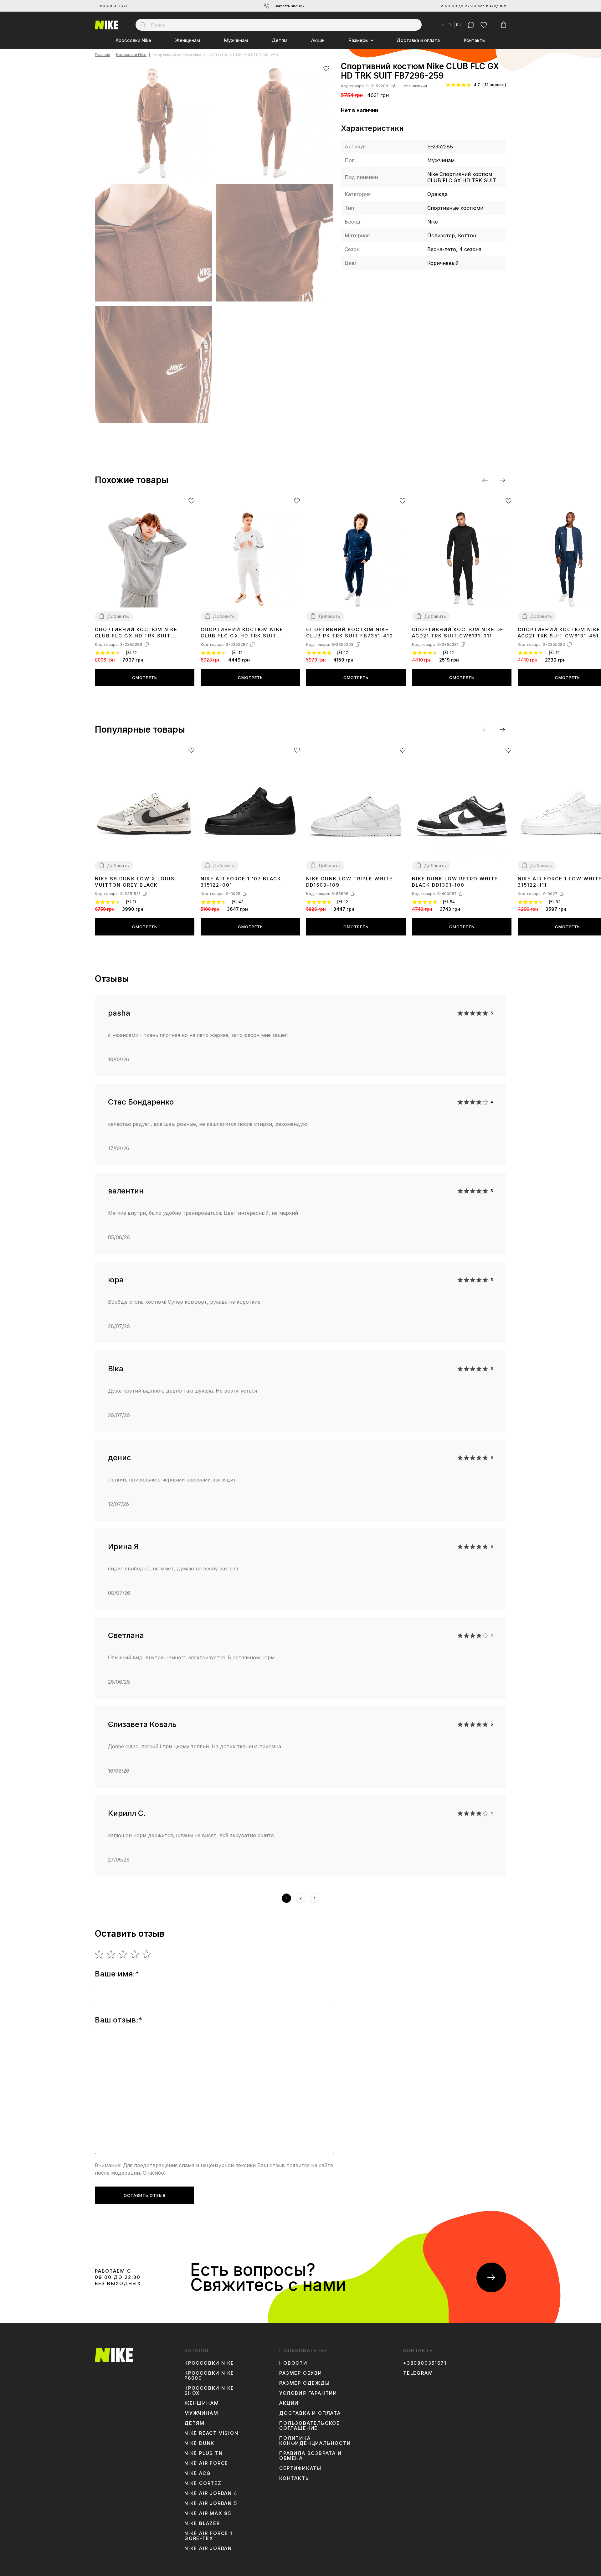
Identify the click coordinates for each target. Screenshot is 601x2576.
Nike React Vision (211, 2433)
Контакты (475, 40)
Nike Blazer (202, 2523)
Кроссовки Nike (133, 40)
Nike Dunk (199, 2443)
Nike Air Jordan (208, 2548)
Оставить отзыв (145, 2195)
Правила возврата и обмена (310, 2456)
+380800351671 (111, 6)
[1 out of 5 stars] (99, 1954)
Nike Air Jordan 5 (211, 2503)
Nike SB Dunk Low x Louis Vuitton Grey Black (135, 882)
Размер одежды (304, 2383)
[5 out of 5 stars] (147, 1954)
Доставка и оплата (418, 40)
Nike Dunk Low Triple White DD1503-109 (349, 882)
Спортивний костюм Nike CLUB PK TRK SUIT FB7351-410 (350, 633)
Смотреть (145, 677)
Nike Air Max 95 (208, 2513)
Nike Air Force (206, 2463)
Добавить (118, 616)
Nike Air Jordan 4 (211, 2493)
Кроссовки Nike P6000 (209, 2376)
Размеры (358, 40)
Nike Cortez (203, 2483)
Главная (103, 55)
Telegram (418, 2373)
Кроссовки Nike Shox (209, 2391)
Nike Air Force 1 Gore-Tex (208, 2536)
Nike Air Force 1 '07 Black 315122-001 (241, 882)
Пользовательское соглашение (310, 2426)
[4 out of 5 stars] (135, 1954)
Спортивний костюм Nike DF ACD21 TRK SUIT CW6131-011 (458, 633)
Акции (318, 40)
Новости (293, 2363)
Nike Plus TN (204, 2453)
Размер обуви (301, 2373)
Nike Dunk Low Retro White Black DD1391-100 (455, 882)
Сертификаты (300, 2468)
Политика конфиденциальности (315, 2441)
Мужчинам (236, 40)
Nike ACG (198, 2473)
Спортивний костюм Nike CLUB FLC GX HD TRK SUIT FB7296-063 (136, 633)
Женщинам (187, 40)
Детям (280, 40)
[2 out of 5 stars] (111, 1954)
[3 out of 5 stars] (123, 1954)
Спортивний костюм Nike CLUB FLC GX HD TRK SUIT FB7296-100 (242, 633)
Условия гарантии (308, 2393)
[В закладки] (326, 68)
